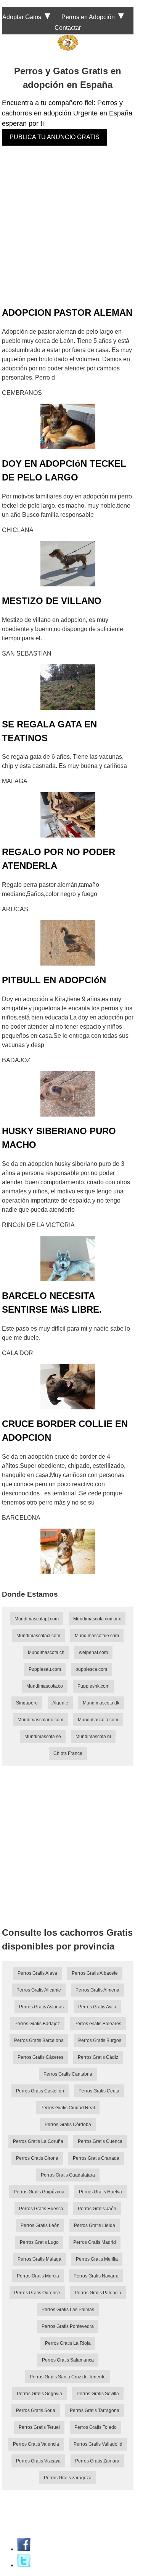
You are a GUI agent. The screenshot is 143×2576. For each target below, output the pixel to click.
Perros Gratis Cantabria (68, 2074)
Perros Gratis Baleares (98, 2024)
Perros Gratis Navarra (96, 2276)
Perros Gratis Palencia (98, 2293)
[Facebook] (24, 2549)
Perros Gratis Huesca (41, 2209)
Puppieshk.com (93, 1686)
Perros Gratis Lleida (95, 2225)
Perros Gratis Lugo (39, 2242)
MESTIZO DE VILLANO (52, 601)
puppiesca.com (91, 1669)
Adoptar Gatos (22, 17)
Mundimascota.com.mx (97, 1619)
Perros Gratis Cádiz (98, 2057)
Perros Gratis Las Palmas (68, 2310)
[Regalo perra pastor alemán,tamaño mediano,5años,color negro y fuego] (68, 943)
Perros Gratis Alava (37, 1973)
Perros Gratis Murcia (38, 2276)
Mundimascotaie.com (97, 1636)
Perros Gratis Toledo (96, 2427)
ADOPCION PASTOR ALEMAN (67, 312)
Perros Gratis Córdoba (68, 2125)
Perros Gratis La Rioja (68, 2343)
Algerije (60, 1703)
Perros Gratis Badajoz (37, 2024)
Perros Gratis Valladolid (98, 2444)
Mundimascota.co (45, 1686)
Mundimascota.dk (101, 1703)
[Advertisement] (71, 226)
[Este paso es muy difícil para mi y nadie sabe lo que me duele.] (68, 1387)
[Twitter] (24, 2565)
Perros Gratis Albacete (95, 1973)
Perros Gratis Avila (97, 2007)
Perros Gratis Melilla (97, 2259)
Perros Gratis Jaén (97, 2209)
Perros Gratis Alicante (39, 1990)
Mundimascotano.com (40, 1720)
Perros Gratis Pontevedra (68, 2326)
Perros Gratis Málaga (39, 2259)
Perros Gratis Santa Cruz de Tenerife (68, 2377)
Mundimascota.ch (46, 1652)
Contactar (68, 28)
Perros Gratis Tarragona (95, 2410)
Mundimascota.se (43, 1737)
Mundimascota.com (98, 1720)
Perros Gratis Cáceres (40, 2057)
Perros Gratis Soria (36, 2410)
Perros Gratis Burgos (100, 2040)
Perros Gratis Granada (96, 2158)
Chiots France (68, 1753)
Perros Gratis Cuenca (100, 2141)
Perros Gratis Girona (37, 2158)
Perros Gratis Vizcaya (38, 2461)
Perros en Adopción (88, 17)
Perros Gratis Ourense (37, 2293)
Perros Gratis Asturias (41, 2007)
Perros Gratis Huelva (100, 2192)
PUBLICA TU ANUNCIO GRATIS (55, 137)
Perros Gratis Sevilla (98, 2394)
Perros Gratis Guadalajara (68, 2175)
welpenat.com (93, 1652)
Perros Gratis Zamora (97, 2461)
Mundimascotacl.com (38, 1636)
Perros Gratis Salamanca (68, 2360)
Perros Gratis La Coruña (38, 2141)
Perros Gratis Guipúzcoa (39, 2192)
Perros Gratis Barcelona (39, 2040)
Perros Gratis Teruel (39, 2427)
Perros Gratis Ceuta (99, 2091)
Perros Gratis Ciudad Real (68, 2108)
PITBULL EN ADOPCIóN (54, 980)
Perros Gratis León (40, 2225)
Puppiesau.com (45, 1669)
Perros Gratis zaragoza (68, 2478)
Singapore (27, 1703)
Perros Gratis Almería (97, 1990)
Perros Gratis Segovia (39, 2394)
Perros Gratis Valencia (36, 2444)
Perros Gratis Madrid (95, 2242)
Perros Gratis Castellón (40, 2091)
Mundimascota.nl (93, 1737)
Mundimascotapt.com (37, 1619)
